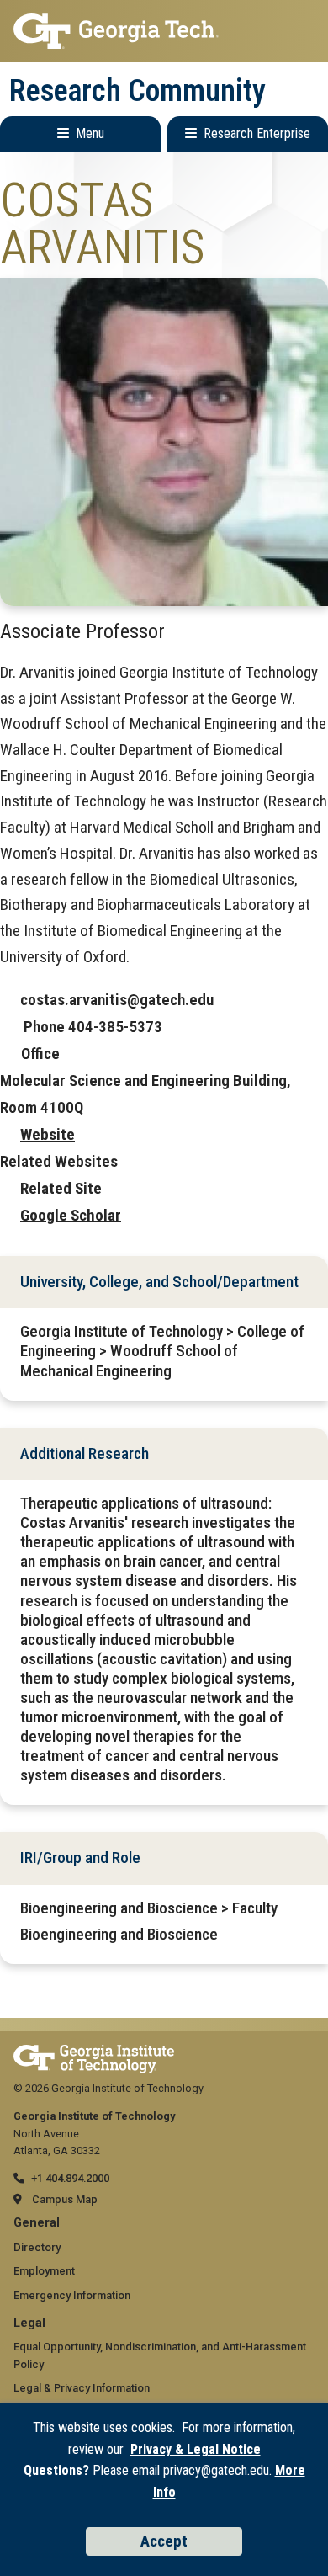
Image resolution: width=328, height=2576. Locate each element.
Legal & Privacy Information (82, 2388)
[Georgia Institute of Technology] (164, 31)
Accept (164, 2541)
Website (48, 1134)
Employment (44, 2271)
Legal (29, 2323)
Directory (37, 2247)
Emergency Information (72, 2295)
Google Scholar (71, 1215)
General (37, 2223)
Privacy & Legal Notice (196, 2449)
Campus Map (65, 2199)
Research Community (138, 91)
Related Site (61, 1188)
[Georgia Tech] (94, 2053)
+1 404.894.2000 (70, 2178)
